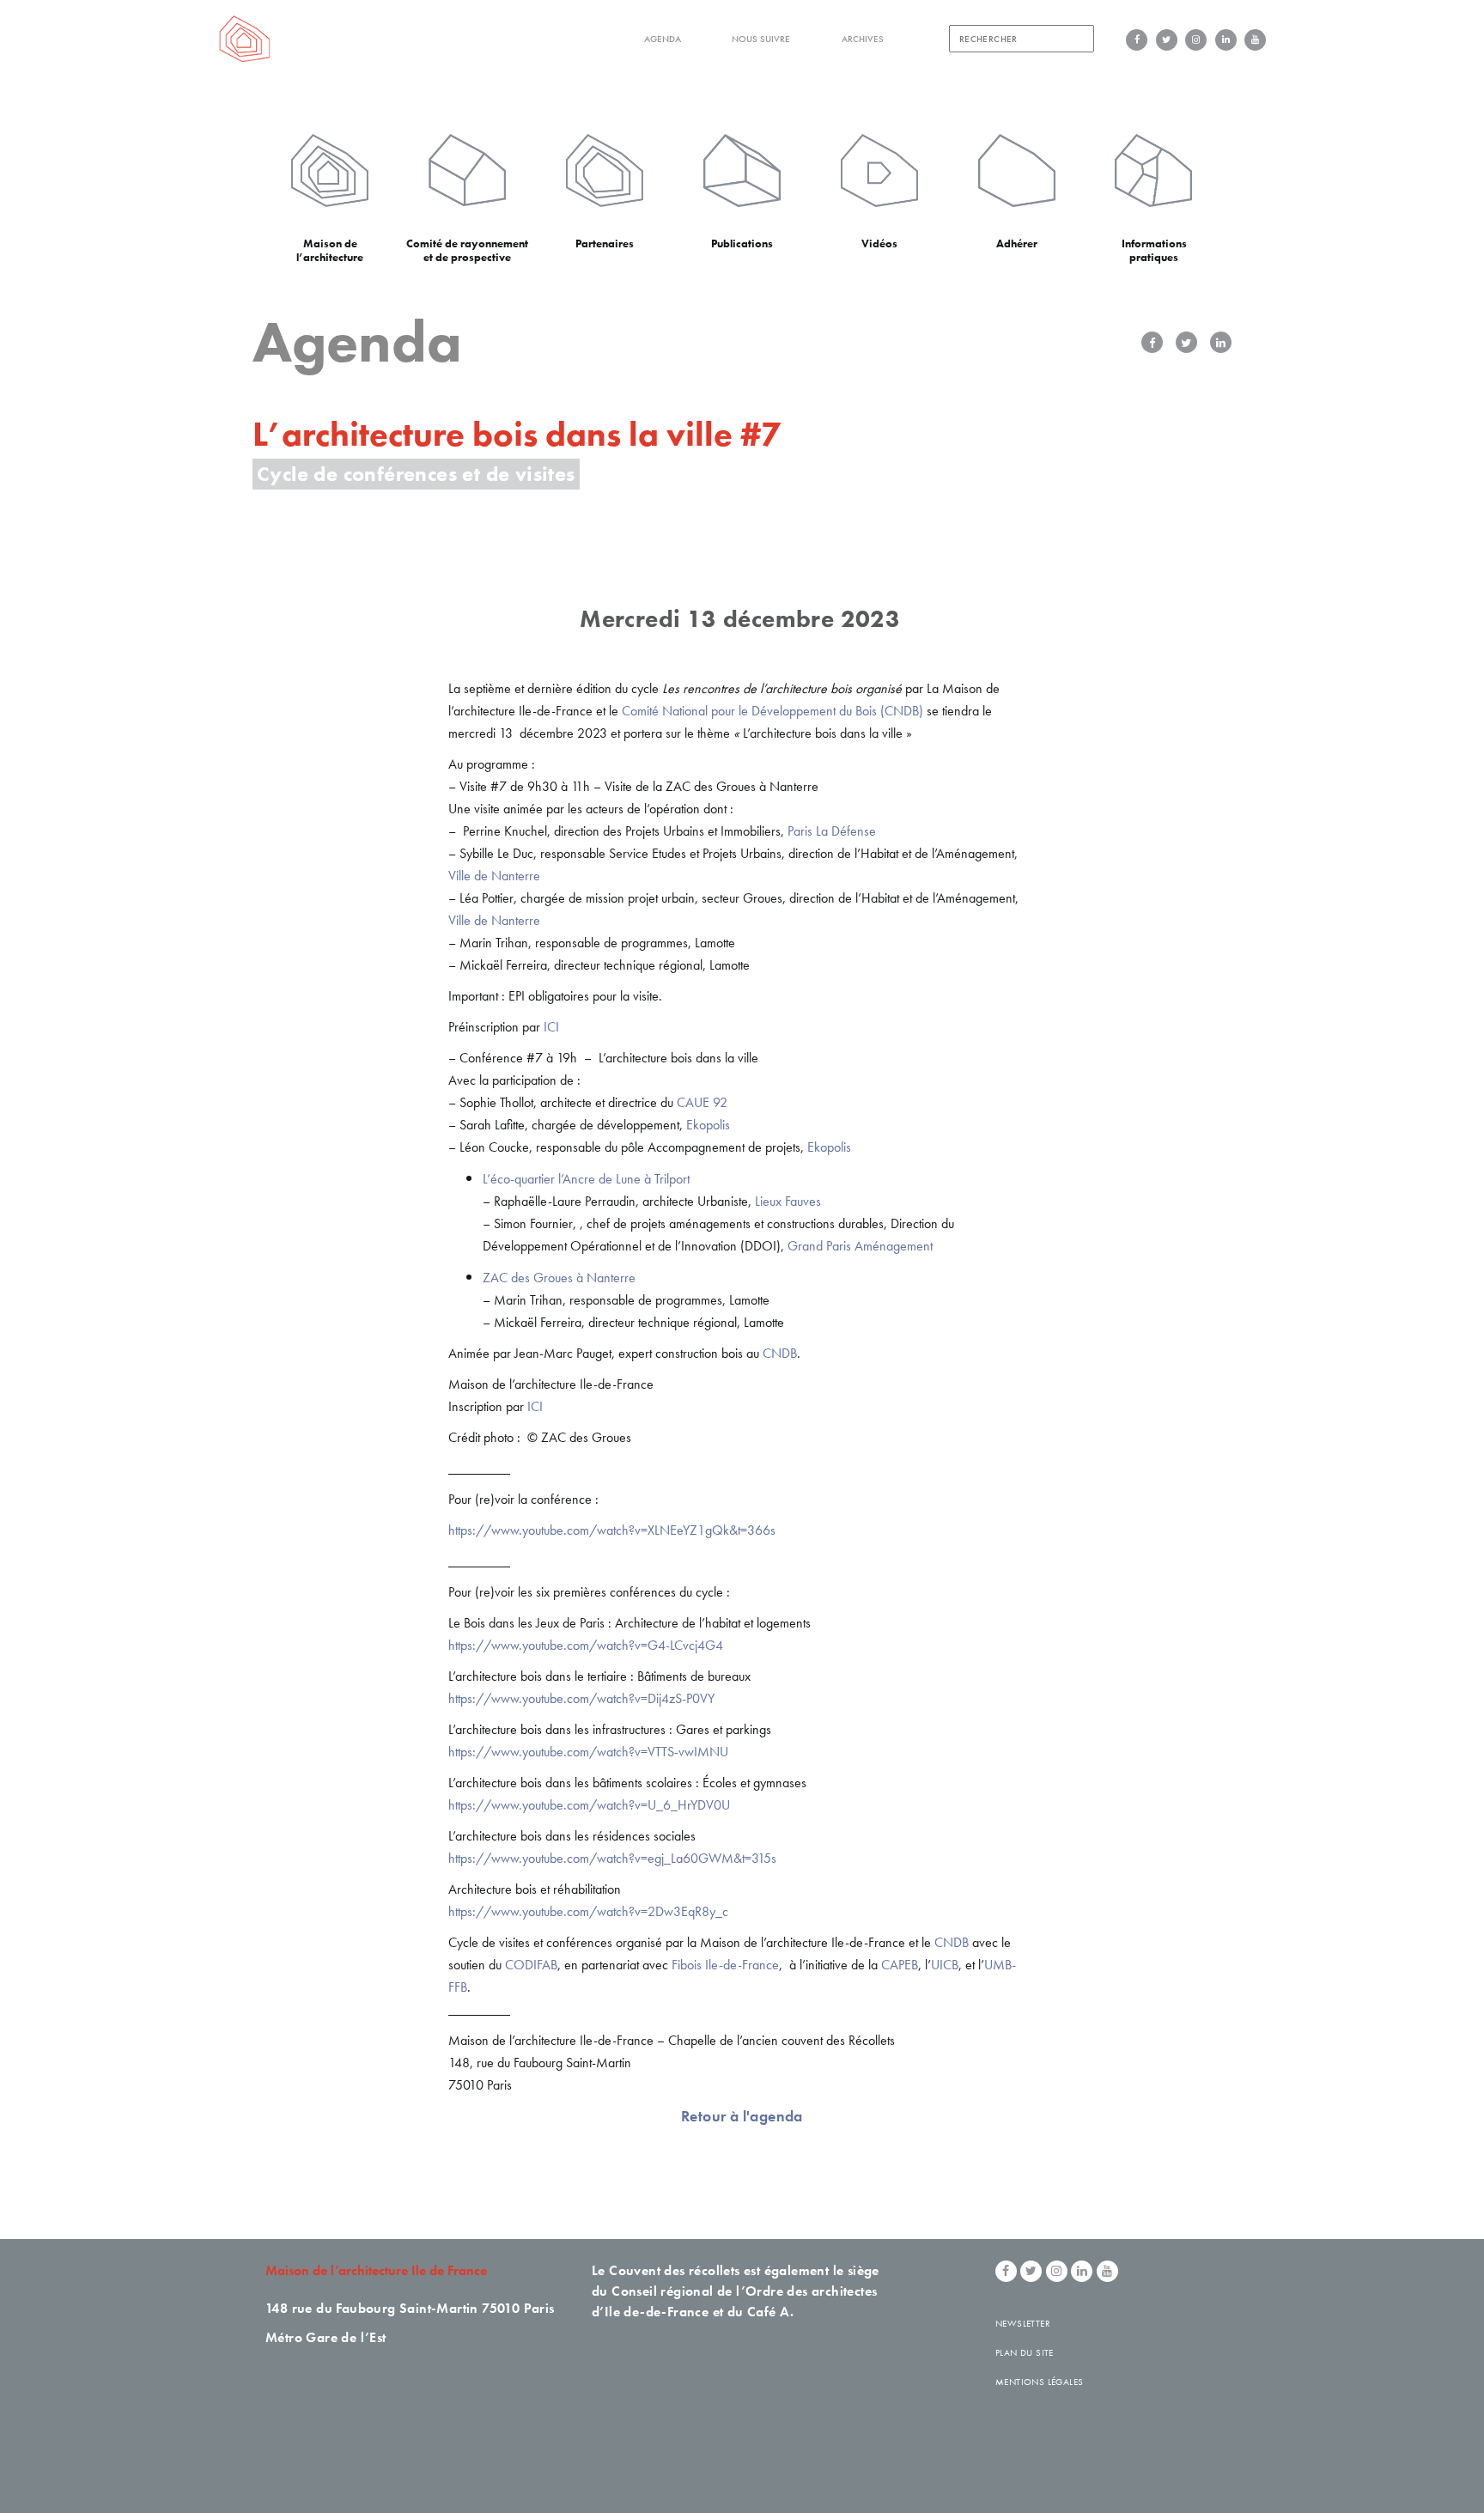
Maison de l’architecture (330, 250)
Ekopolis (708, 1125)
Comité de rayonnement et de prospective (467, 250)
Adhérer (1017, 243)
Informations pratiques (1154, 250)
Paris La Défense (832, 831)
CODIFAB (531, 1965)
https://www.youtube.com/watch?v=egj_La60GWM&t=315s (612, 1858)
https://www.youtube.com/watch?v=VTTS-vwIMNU (588, 1752)
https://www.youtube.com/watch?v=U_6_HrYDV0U (589, 1805)
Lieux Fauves (788, 1201)
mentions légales (1039, 2382)
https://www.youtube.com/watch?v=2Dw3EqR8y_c (588, 1911)
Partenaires (605, 243)
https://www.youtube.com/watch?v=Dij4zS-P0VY (581, 1698)
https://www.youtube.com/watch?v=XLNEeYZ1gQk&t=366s (612, 1530)
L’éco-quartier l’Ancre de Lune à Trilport (586, 1179)
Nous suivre (761, 39)
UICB (945, 1965)
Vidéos (879, 243)
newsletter (1023, 2323)
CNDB (780, 1353)
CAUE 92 (700, 1102)
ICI (551, 1027)
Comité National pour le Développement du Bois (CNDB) (772, 711)
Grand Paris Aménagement (860, 1246)
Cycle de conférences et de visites (416, 474)
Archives (863, 39)
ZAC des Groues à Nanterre (559, 1278)
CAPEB (900, 1965)
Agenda (663, 39)
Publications (742, 243)
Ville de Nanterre (494, 876)
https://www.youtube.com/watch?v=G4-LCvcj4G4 (586, 1645)
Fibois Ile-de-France (725, 1965)
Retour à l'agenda (742, 2116)
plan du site (1025, 2352)
